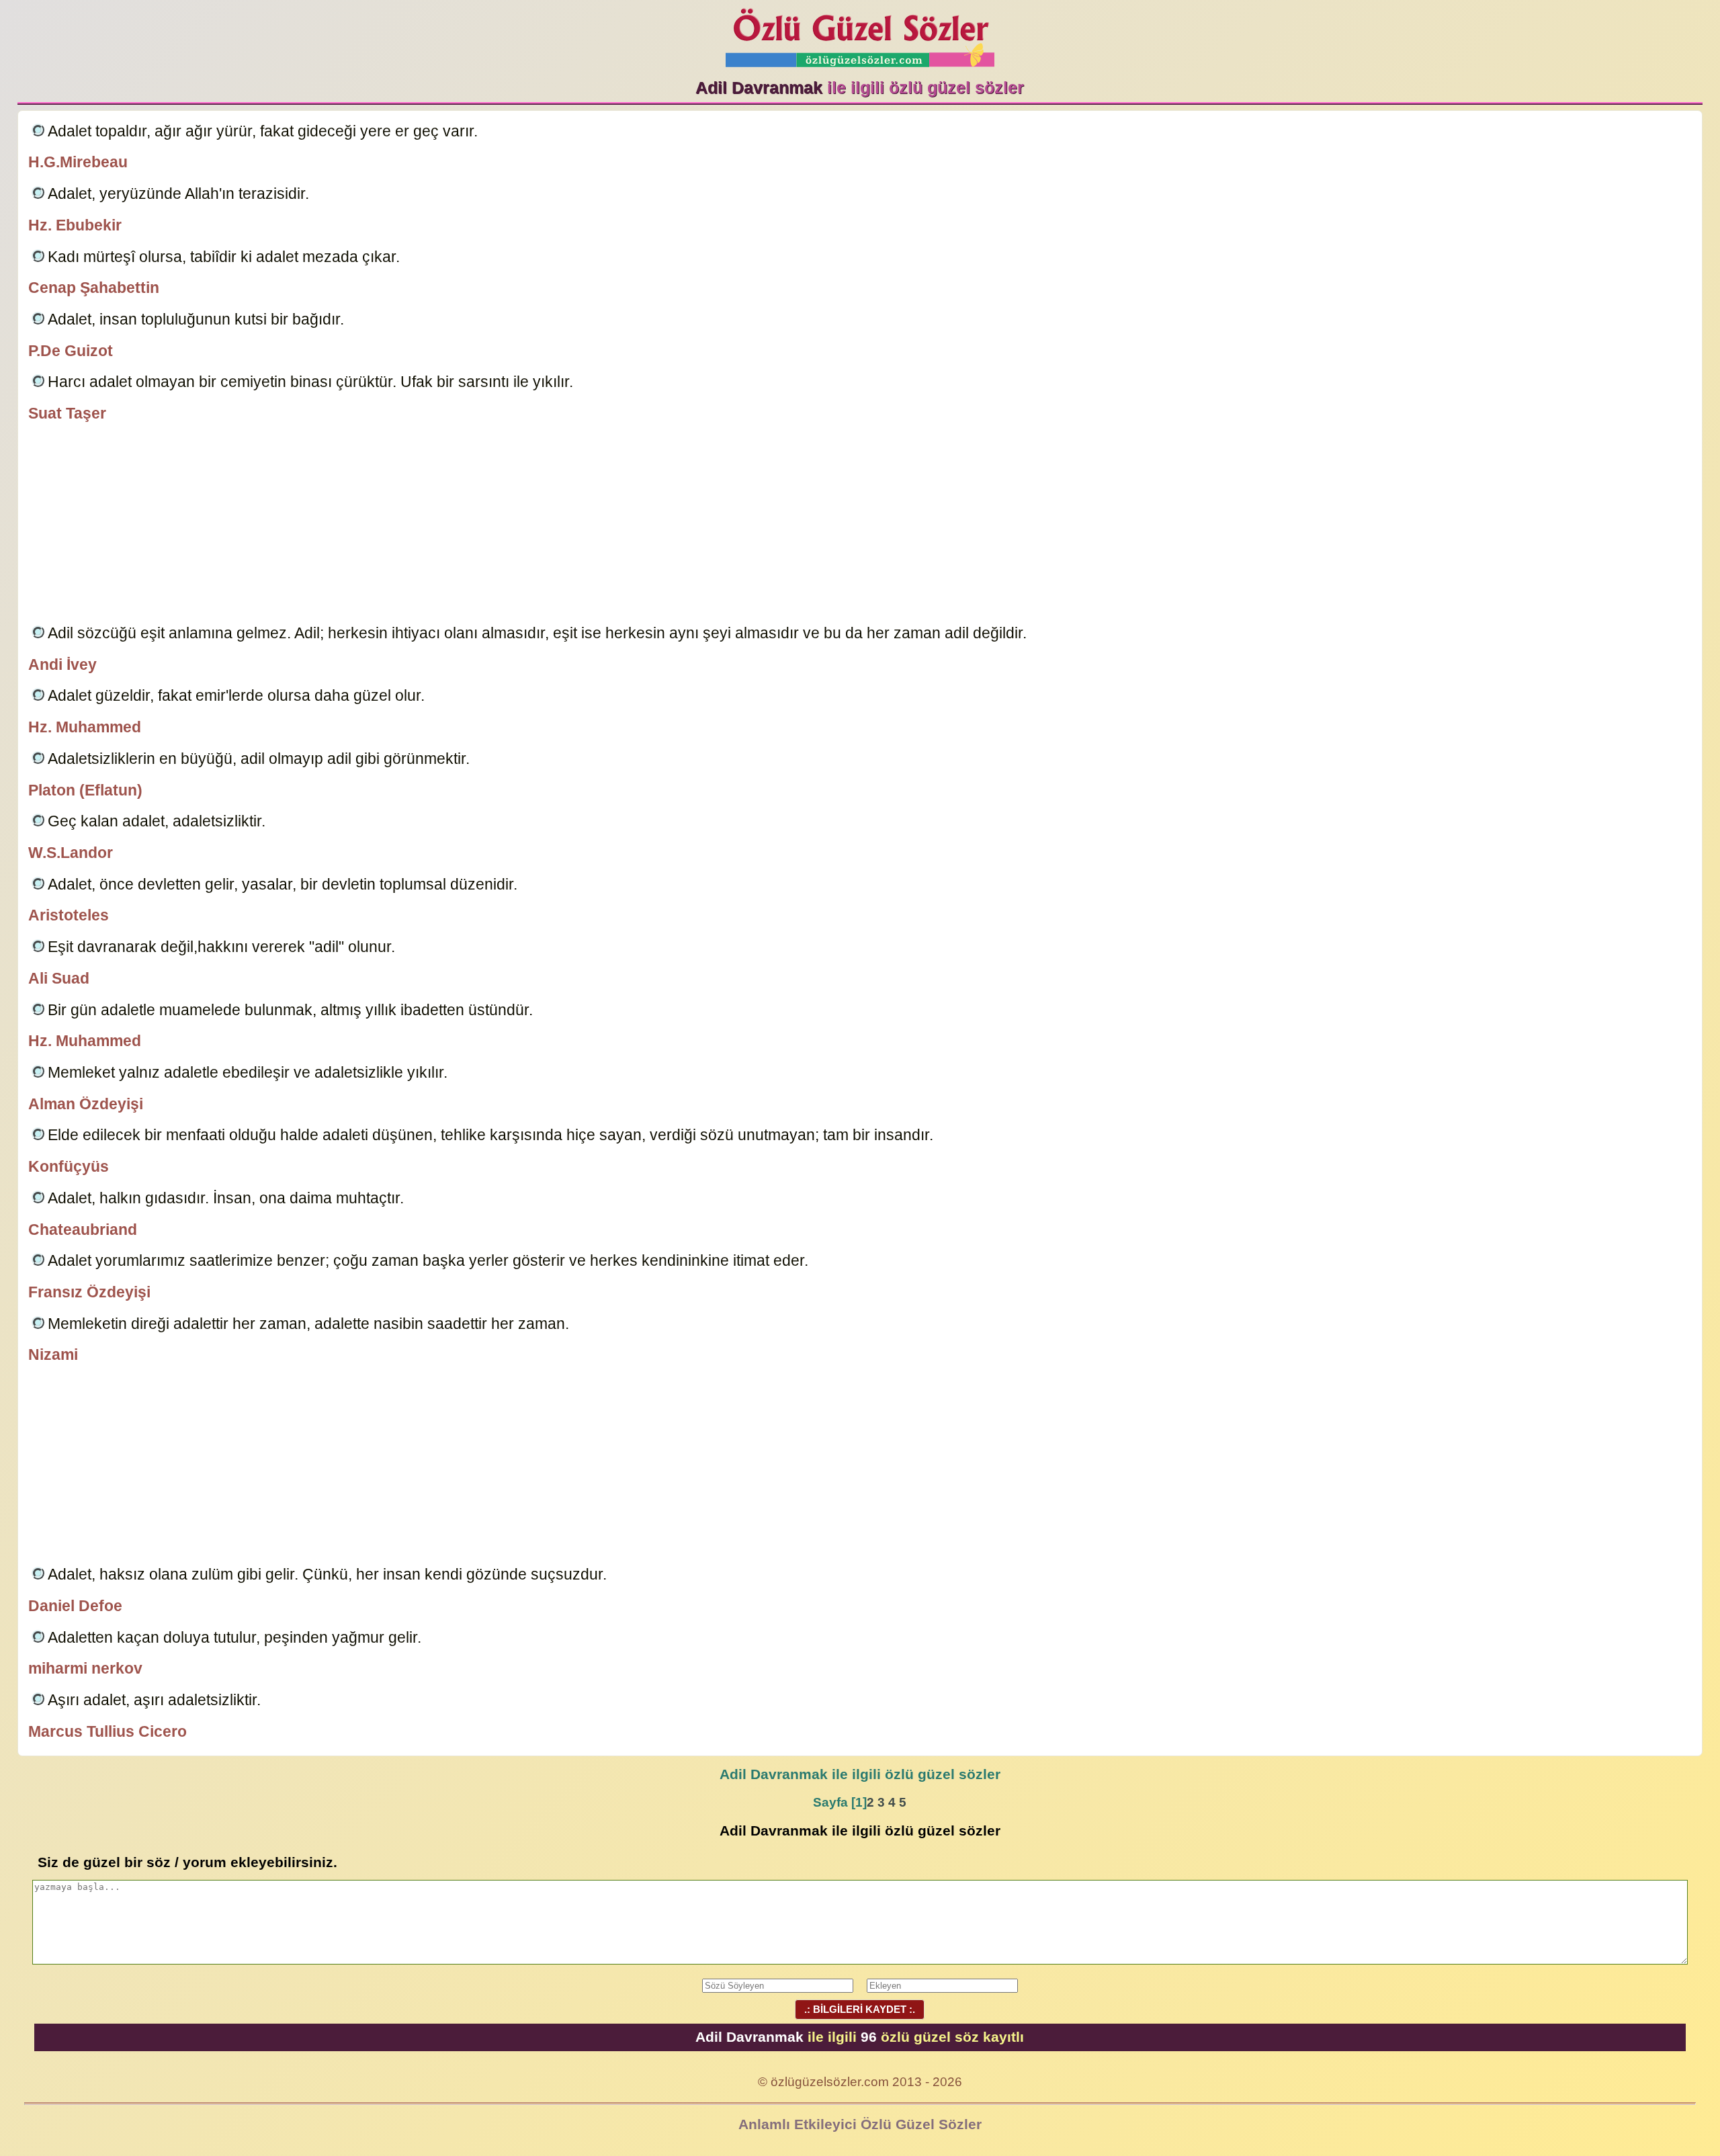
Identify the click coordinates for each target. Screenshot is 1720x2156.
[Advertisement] (860, 525)
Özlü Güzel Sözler (860, 34)
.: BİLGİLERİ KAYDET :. (860, 2009)
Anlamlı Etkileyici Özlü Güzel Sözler (860, 2124)
